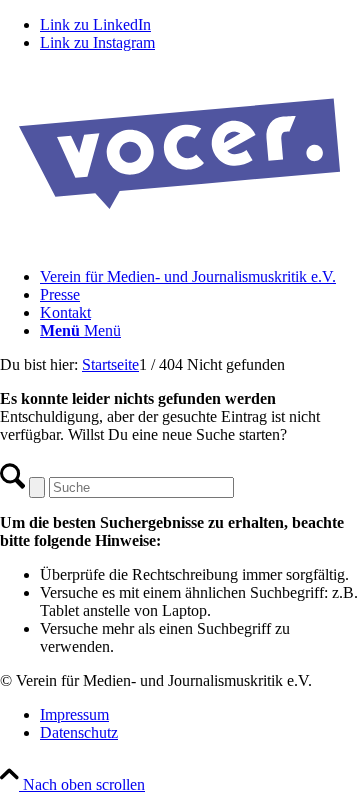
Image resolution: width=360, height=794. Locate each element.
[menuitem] (200, 277)
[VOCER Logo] (180, 242)
